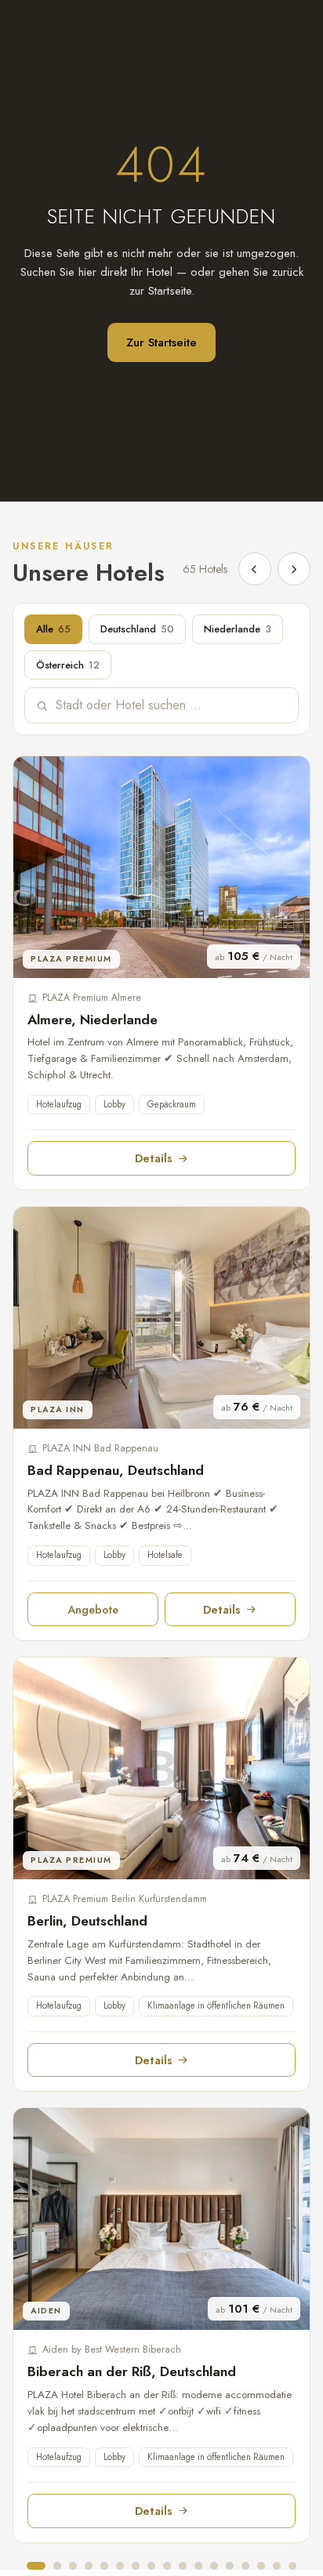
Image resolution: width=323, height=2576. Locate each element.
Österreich (68, 665)
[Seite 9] (167, 2566)
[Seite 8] (151, 2566)
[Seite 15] (261, 2566)
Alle (53, 629)
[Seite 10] (183, 2566)
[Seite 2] (57, 2566)
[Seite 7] (136, 2566)
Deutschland (137, 629)
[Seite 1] (36, 2566)
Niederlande (238, 629)
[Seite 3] (73, 2566)
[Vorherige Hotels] (255, 569)
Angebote (93, 1609)
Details (154, 1158)
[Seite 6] (120, 2566)
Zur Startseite (161, 342)
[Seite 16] (277, 2566)
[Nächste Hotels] (294, 569)
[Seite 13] (230, 2566)
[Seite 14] (245, 2566)
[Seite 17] (292, 2566)
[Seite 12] (214, 2566)
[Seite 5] (104, 2566)
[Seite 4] (89, 2566)
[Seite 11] (198, 2566)
